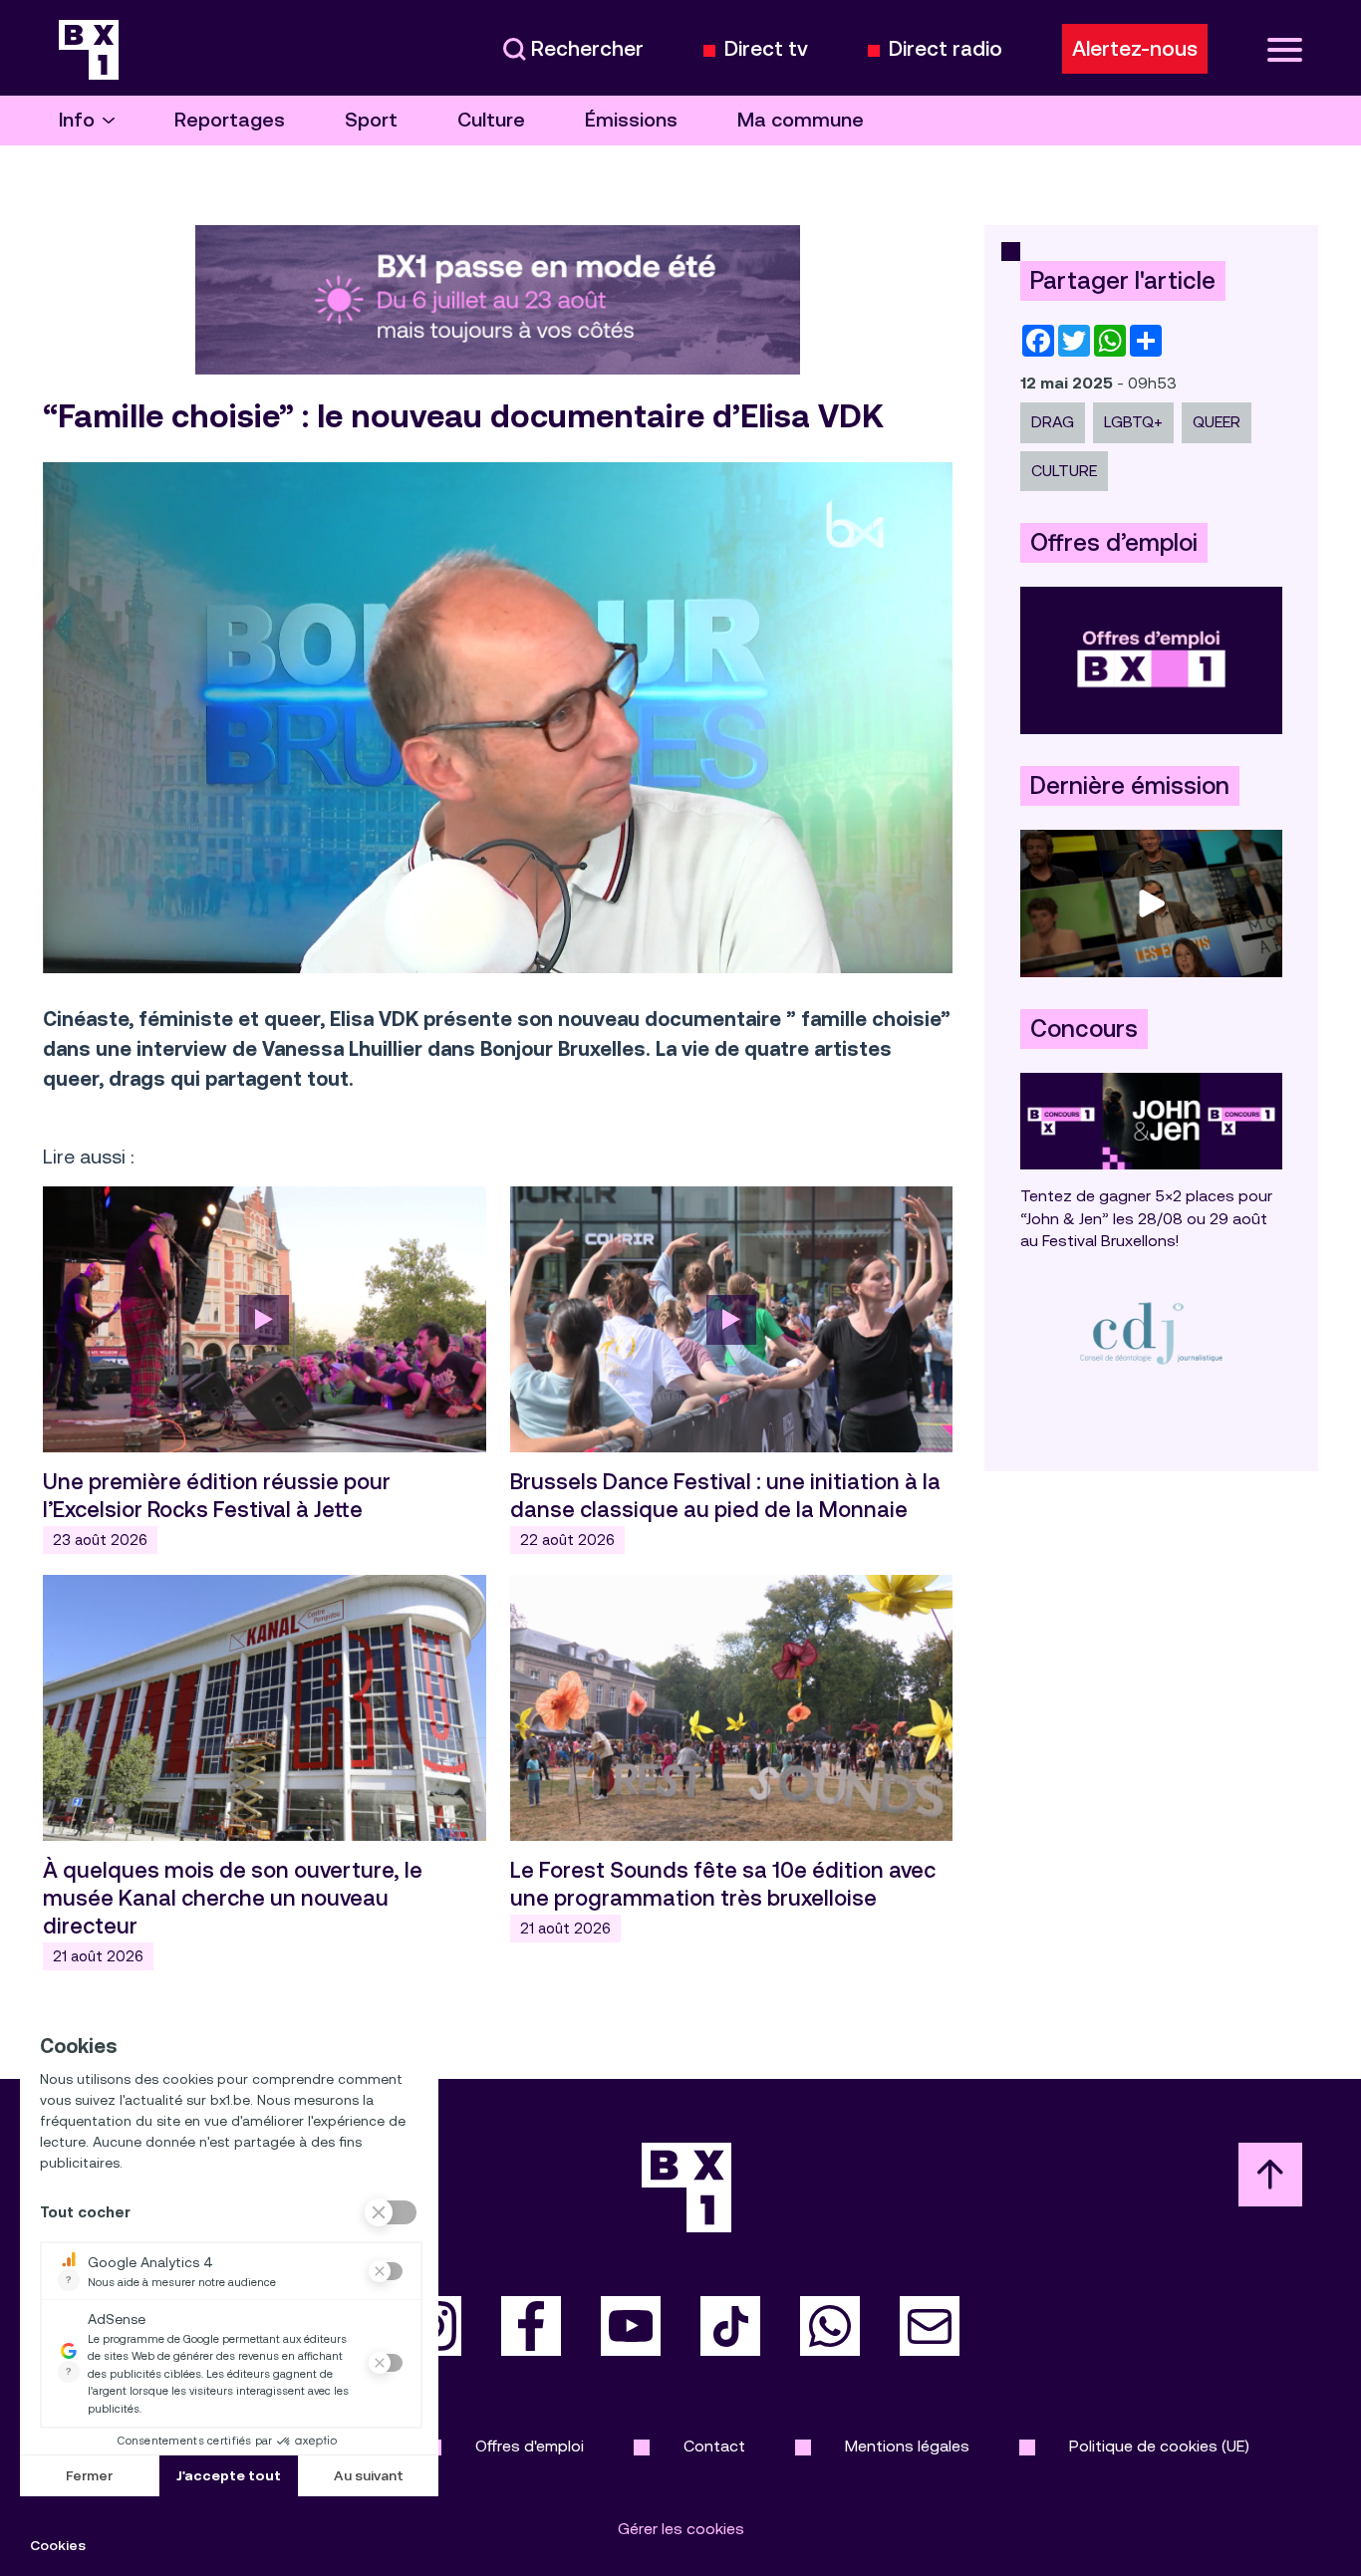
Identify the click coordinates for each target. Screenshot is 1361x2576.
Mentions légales (907, 2446)
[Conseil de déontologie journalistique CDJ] (1151, 1332)
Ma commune (801, 120)
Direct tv (766, 49)
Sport (371, 120)
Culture (491, 120)
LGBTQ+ (1133, 422)
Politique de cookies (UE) (1159, 2446)
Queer (1217, 422)
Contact (714, 2446)
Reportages (230, 120)
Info (77, 120)
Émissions (631, 120)
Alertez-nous (1135, 49)
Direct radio (946, 49)
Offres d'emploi (530, 2446)
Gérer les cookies (681, 2529)
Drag (1053, 422)
